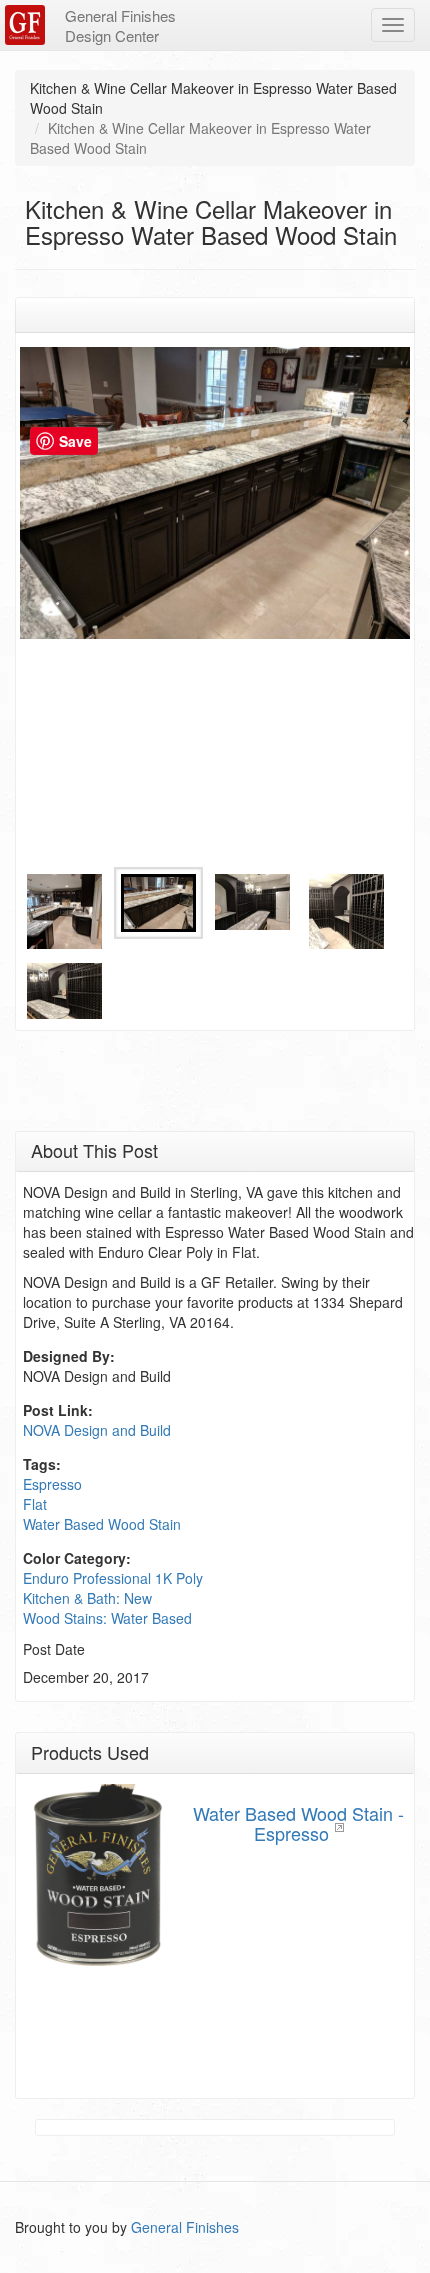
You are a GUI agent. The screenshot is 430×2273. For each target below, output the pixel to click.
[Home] (27, 25)
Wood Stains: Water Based (107, 1618)
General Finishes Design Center (120, 25)
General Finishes (185, 2227)
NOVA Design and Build (97, 1430)
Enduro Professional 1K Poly (113, 1578)
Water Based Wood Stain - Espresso (298, 1823)
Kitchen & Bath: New (87, 1598)
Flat (35, 1504)
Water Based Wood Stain (102, 1524)
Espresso (52, 1484)
